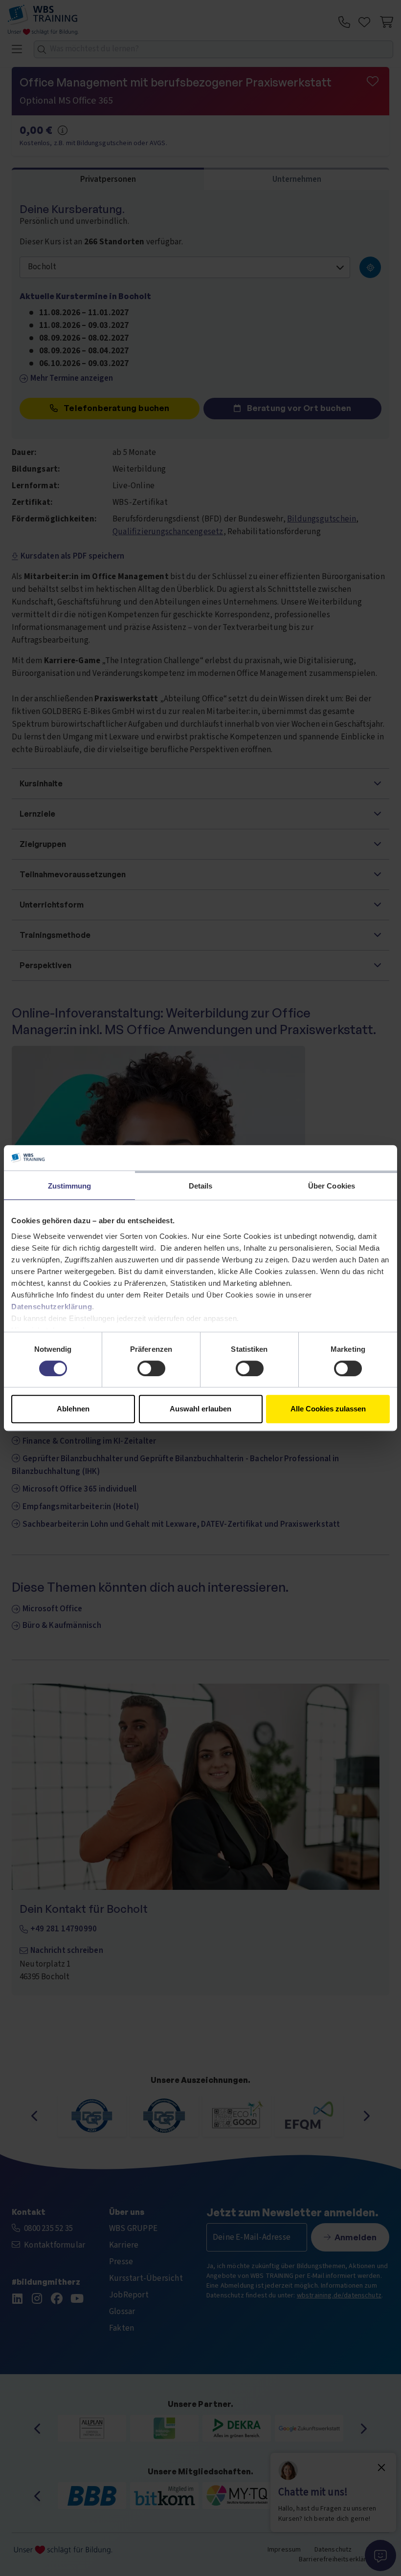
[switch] (151, 1368)
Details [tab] (201, 1186)
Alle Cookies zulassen (328, 1409)
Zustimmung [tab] (70, 1186)
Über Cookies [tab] (332, 1186)
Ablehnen (73, 1409)
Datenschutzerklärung (52, 1307)
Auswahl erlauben (200, 1409)
